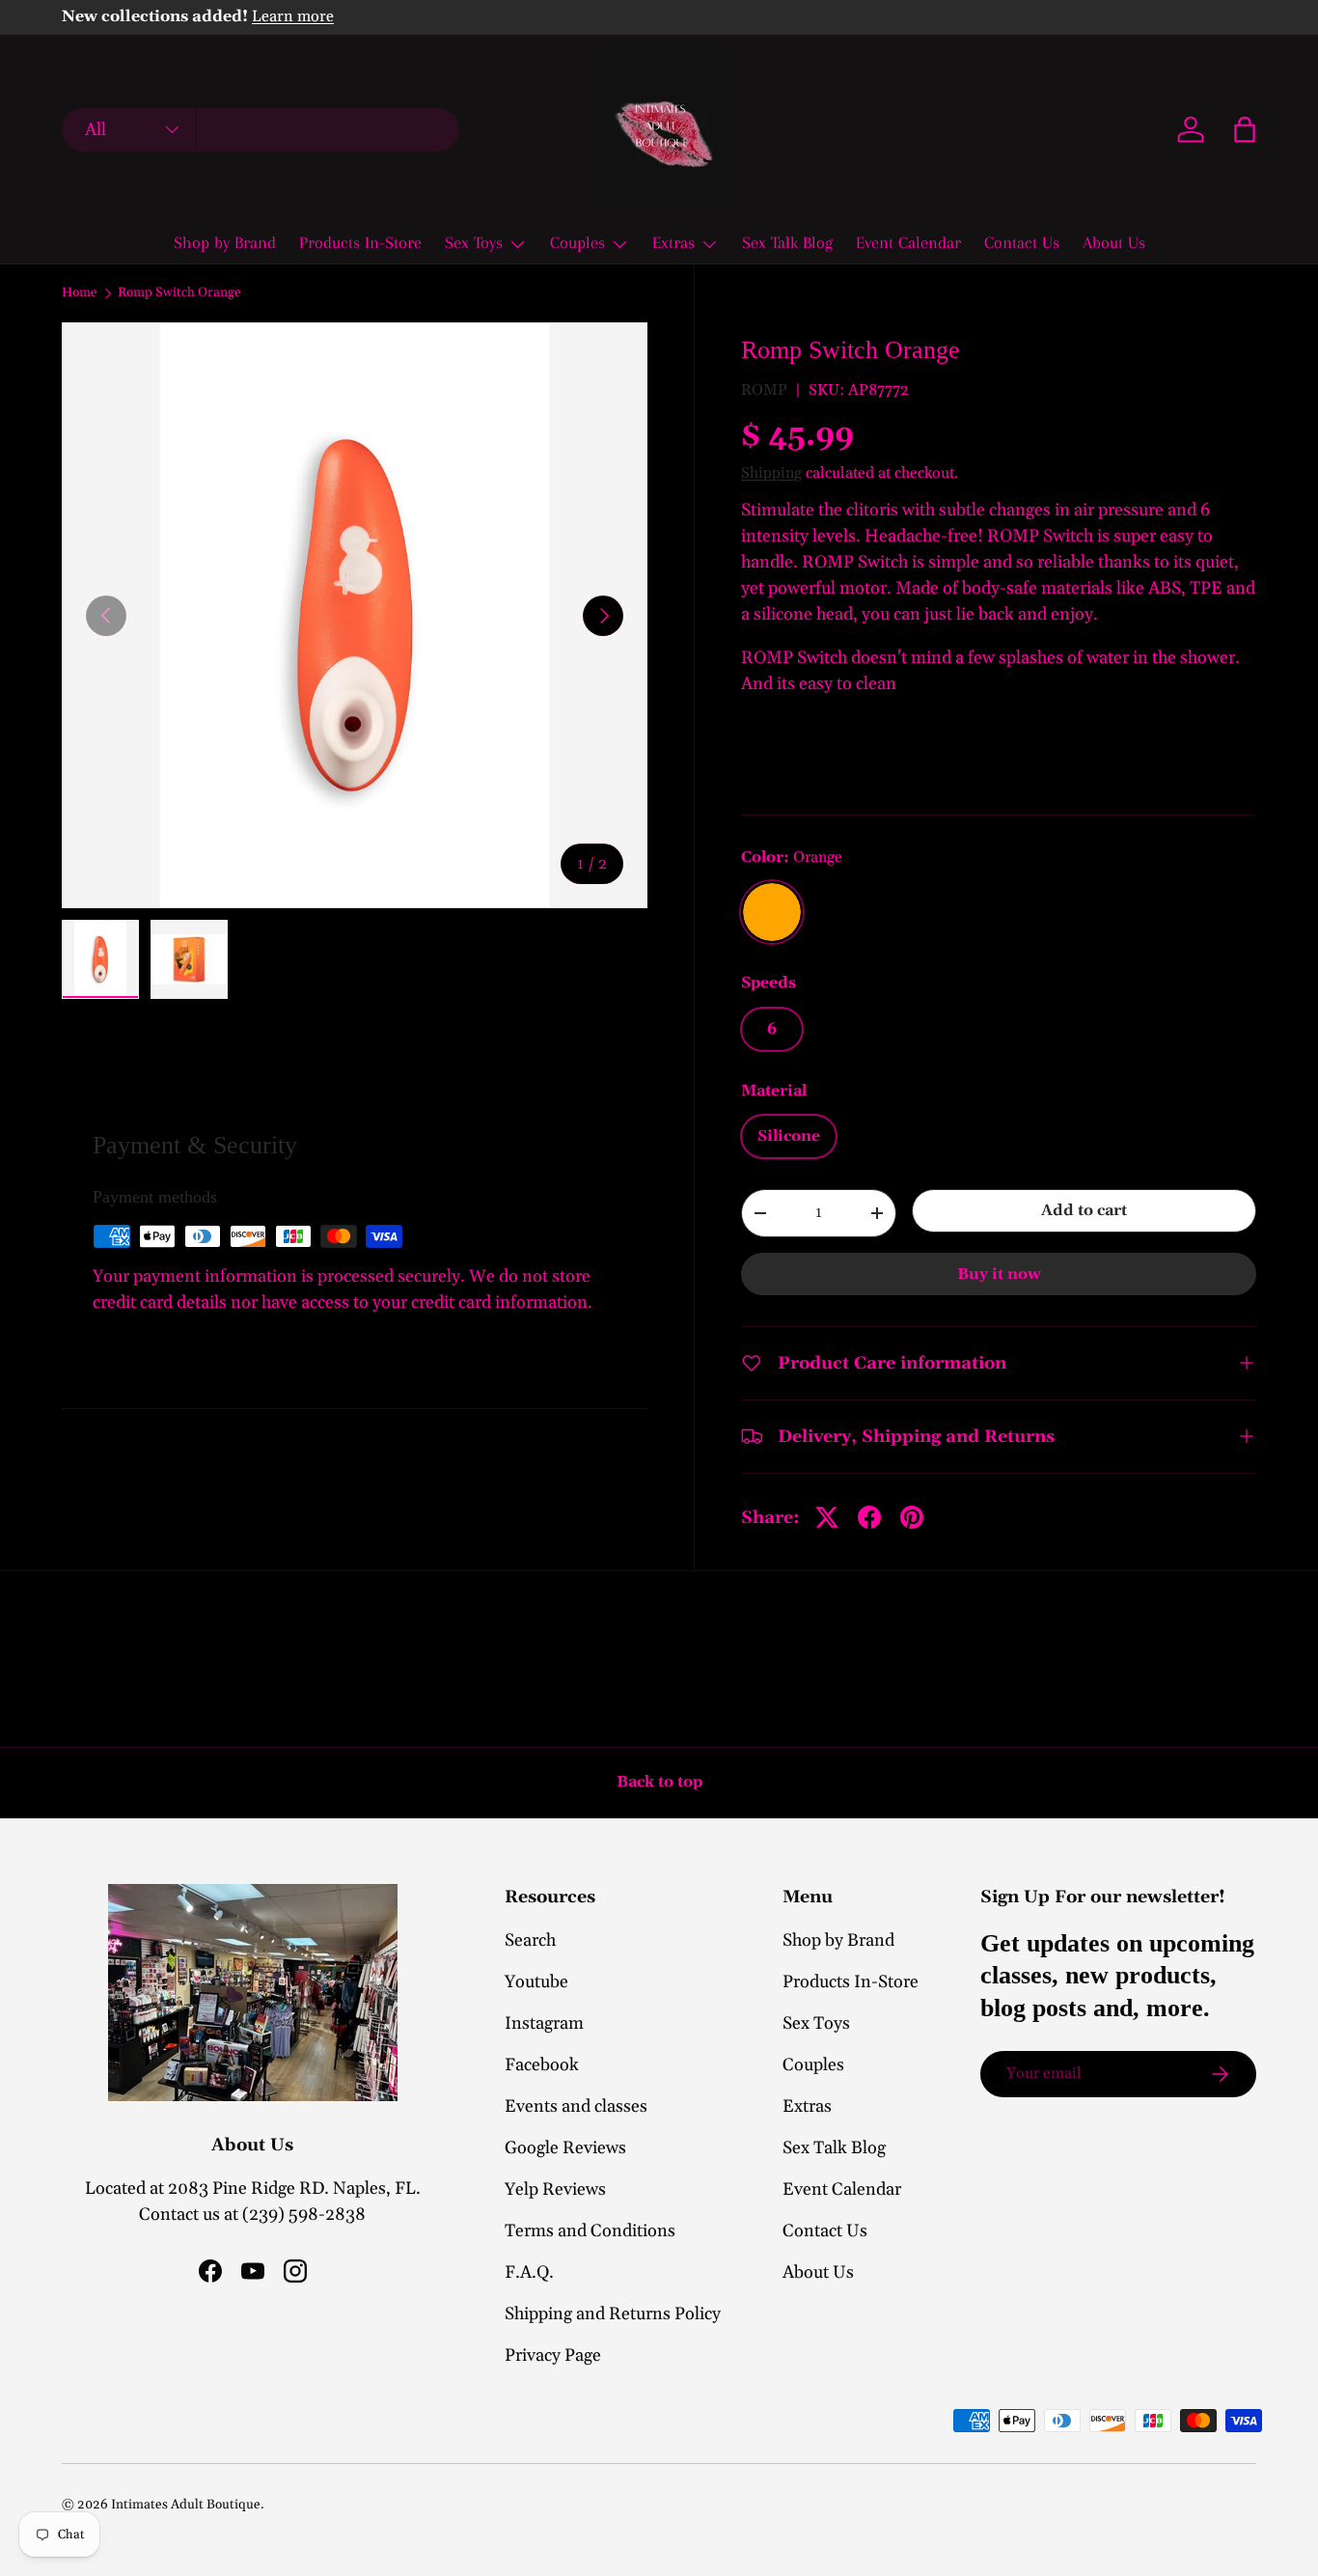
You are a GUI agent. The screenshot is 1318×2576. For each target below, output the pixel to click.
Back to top (659, 1782)
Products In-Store (360, 242)
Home (80, 293)
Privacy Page (553, 2355)
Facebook (542, 2065)
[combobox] (261, 130)
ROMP (764, 390)
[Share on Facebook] (869, 1517)
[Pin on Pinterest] (912, 1517)
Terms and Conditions (590, 2231)
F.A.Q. (529, 2272)
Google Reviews (565, 2148)
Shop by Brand (225, 242)
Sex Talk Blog (787, 242)
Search (530, 1940)
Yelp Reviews (555, 2189)
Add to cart (1084, 1210)
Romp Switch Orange (179, 293)
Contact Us (1022, 242)
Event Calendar (908, 242)
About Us (1114, 242)
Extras (673, 242)
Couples (577, 242)
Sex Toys (474, 242)
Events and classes (576, 2106)
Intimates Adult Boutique (186, 2505)
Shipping (771, 473)
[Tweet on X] (827, 1517)
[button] (1245, 129)
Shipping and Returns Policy (613, 2314)
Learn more (293, 17)
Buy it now (999, 1274)
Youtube (536, 1982)
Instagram (544, 2023)
